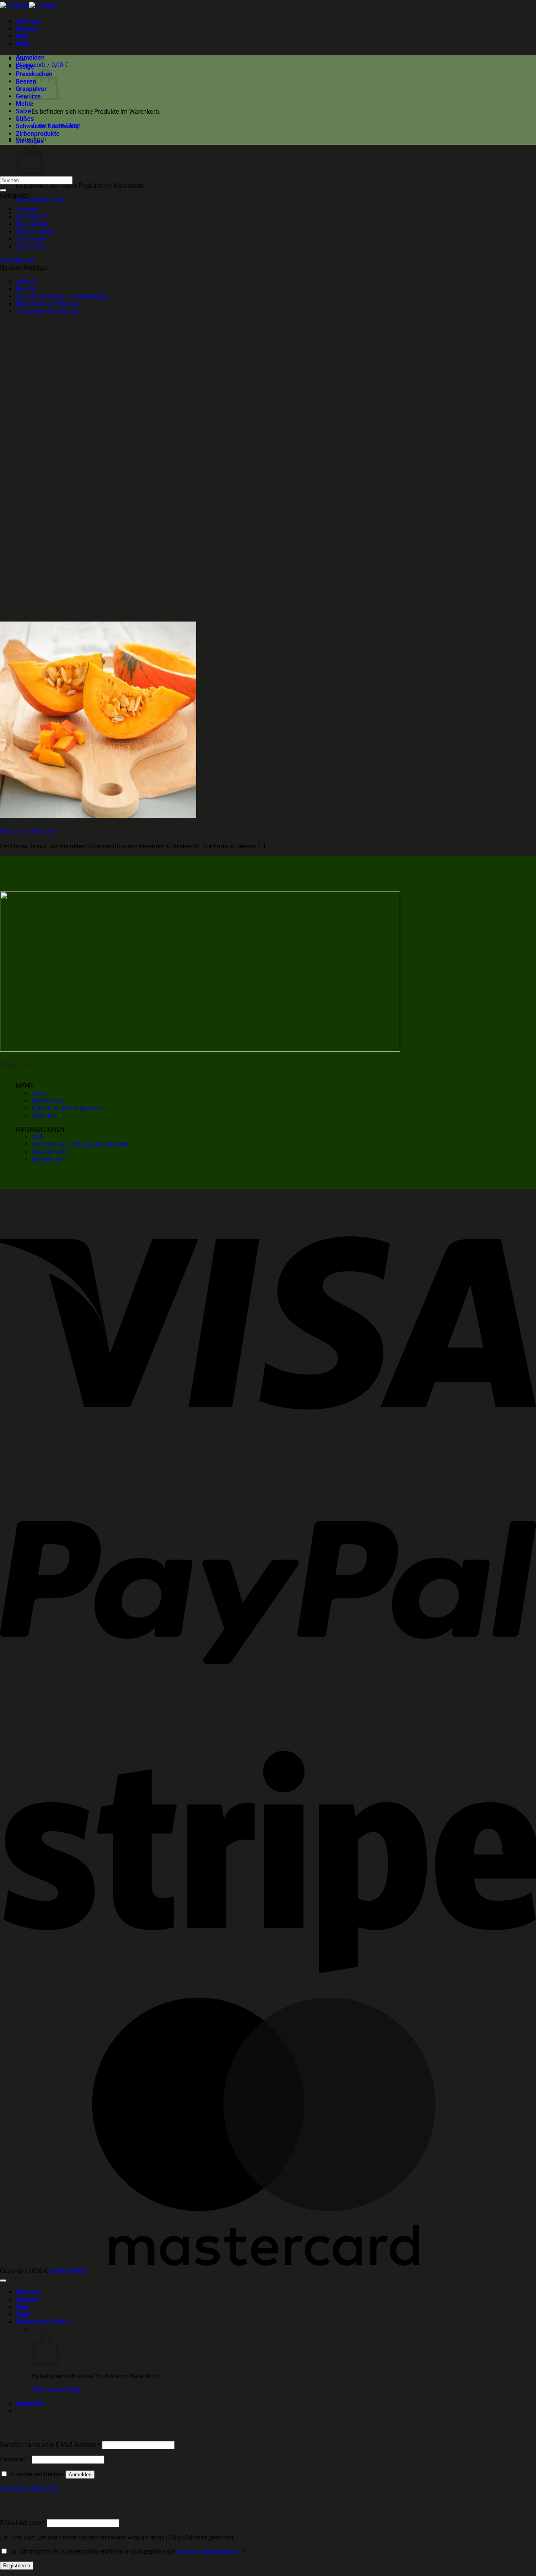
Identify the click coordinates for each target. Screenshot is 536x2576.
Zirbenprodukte (38, 134)
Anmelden (80, 2475)
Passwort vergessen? (29, 2489)
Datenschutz (49, 1152)
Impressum (47, 1159)
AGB (37, 1137)
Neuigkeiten (32, 224)
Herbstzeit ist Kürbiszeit (48, 304)
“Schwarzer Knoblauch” (48, 311)
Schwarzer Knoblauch (46, 126)
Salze (24, 111)
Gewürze (28, 96)
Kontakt (27, 29)
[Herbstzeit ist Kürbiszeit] (98, 816)
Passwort (15, 2459)
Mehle (25, 104)
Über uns (28, 21)
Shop (23, 44)
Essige (25, 67)
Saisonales (31, 239)
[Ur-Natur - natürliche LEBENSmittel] (29, 6)
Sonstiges (30, 141)
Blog (22, 36)
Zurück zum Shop (40, 200)
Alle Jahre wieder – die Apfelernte (62, 296)
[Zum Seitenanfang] (3, 2281)
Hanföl (25, 289)
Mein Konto (47, 1101)
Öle (20, 59)
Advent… (27, 282)
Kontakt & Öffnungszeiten (67, 1108)
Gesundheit (31, 217)
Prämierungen (35, 232)
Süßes (25, 119)
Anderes (27, 209)
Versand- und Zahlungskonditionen (80, 1144)
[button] (30, 57)
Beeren (26, 81)
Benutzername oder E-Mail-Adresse (50, 2445)
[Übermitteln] (3, 190)
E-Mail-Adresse (23, 2523)
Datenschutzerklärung (207, 2551)
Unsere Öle (30, 247)
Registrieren (17, 2566)
